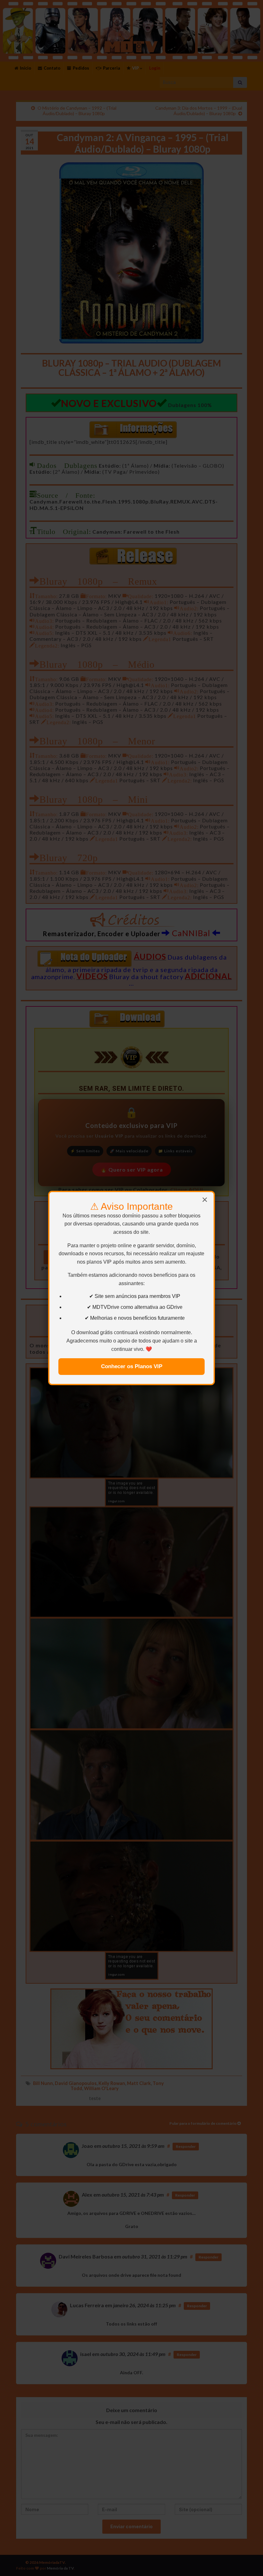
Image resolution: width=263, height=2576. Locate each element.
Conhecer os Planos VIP (132, 1366)
